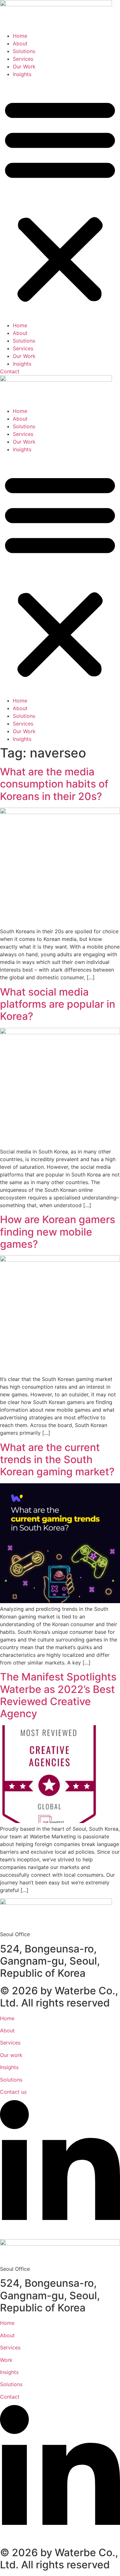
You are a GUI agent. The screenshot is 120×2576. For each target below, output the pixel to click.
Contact (10, 2397)
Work (6, 2360)
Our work (11, 2055)
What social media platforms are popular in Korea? (58, 1004)
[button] (60, 200)
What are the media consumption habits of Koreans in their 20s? (54, 784)
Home (20, 36)
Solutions (24, 51)
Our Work (24, 66)
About (20, 43)
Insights (22, 74)
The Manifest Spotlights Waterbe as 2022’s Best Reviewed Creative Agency (58, 1695)
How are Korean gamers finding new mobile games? (58, 1232)
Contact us (13, 2092)
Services (23, 59)
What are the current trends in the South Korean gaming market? (57, 1460)
